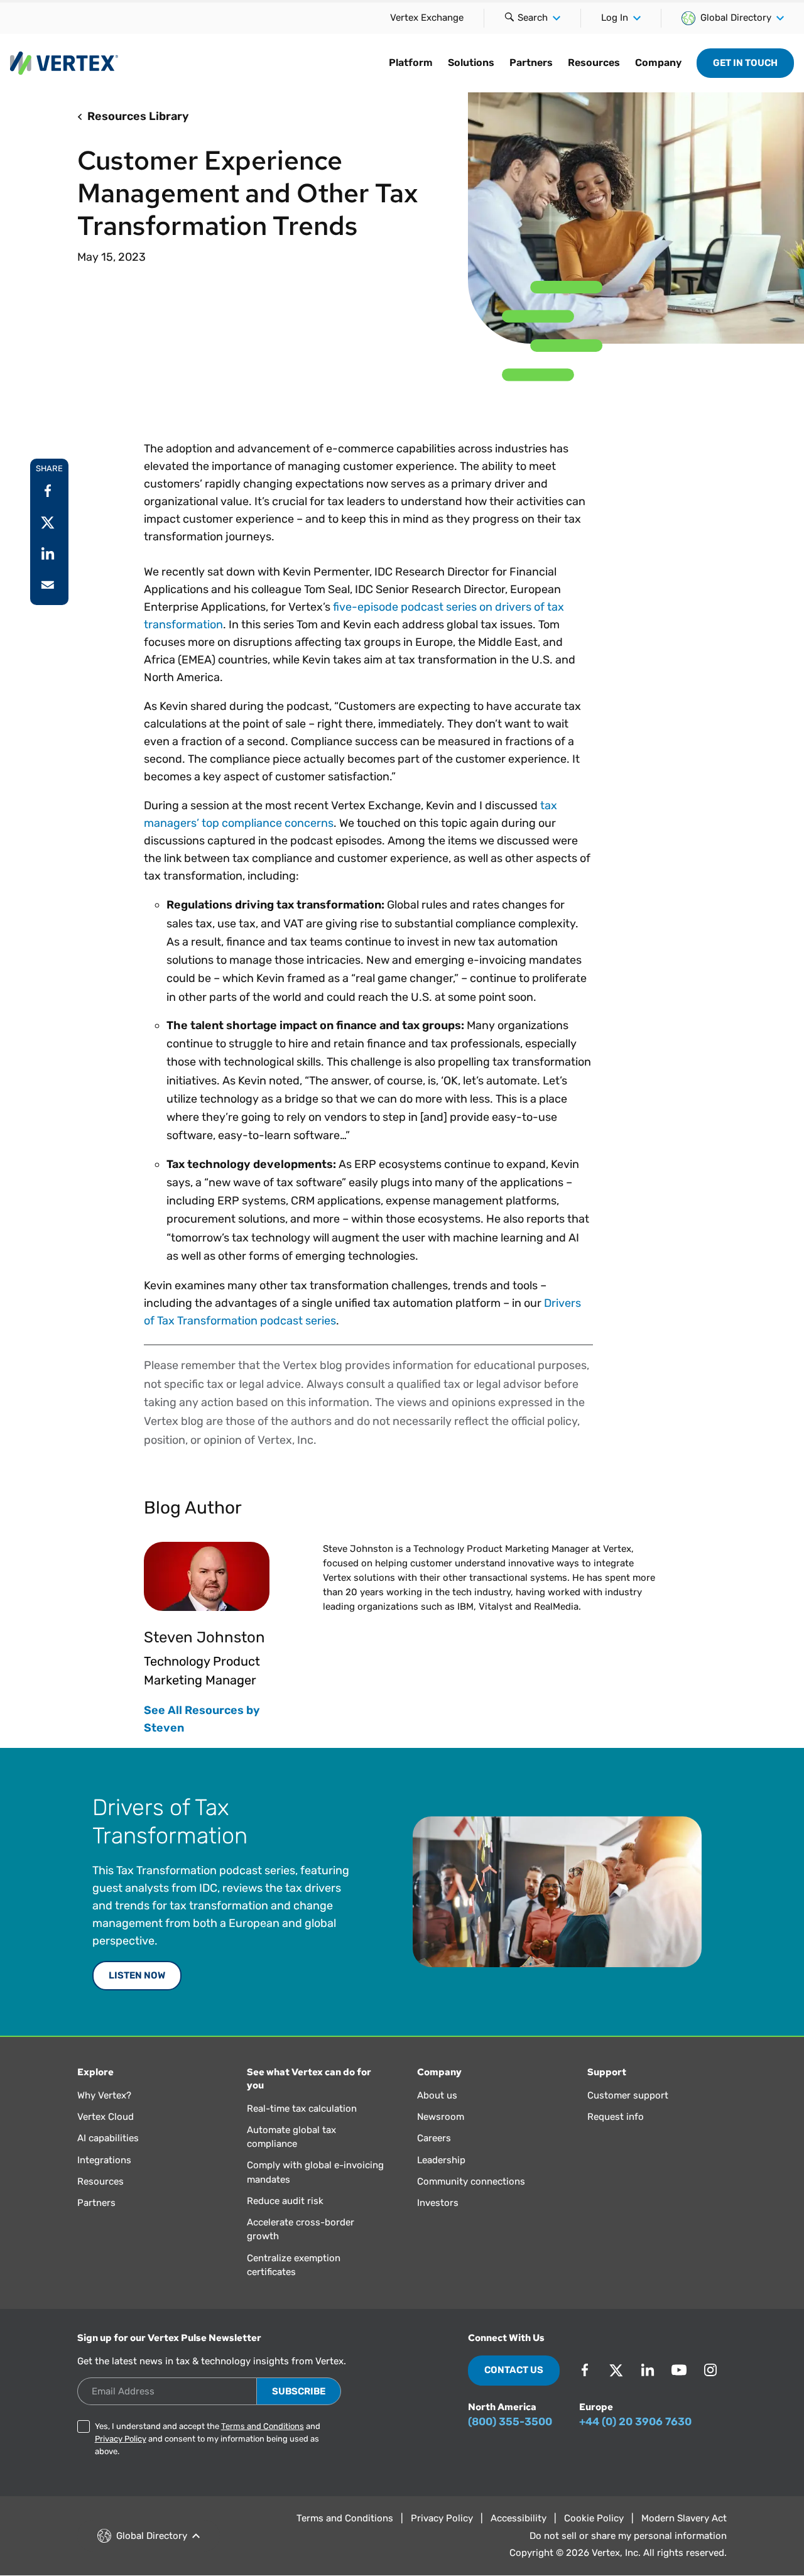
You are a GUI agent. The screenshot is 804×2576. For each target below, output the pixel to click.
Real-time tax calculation (302, 2109)
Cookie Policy (594, 2518)
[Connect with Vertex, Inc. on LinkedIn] (648, 2370)
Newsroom (441, 2117)
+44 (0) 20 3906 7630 (635, 2421)
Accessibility (519, 2518)
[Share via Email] (48, 585)
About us (437, 2095)
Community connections (471, 2181)
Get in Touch (745, 63)
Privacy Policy (121, 2439)
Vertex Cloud (106, 2117)
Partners (531, 63)
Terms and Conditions (263, 2426)
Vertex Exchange (427, 18)
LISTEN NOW (137, 1975)
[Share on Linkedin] (48, 554)
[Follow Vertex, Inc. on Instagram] (710, 2370)
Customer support (628, 2095)
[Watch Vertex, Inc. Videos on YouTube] (679, 2370)
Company (658, 63)
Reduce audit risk (285, 2201)
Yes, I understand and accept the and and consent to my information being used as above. (208, 2439)
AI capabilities (108, 2138)
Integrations (104, 2160)
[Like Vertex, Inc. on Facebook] (585, 2370)
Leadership (441, 2160)
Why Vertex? (104, 2095)
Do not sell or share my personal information (628, 2536)
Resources (594, 63)
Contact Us (514, 2370)
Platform (411, 63)
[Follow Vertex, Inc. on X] (616, 2370)
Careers (434, 2138)
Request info (616, 2117)
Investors (438, 2203)
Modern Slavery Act (684, 2518)
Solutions (471, 63)
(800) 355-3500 (510, 2421)
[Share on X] (48, 522)
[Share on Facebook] (48, 491)
